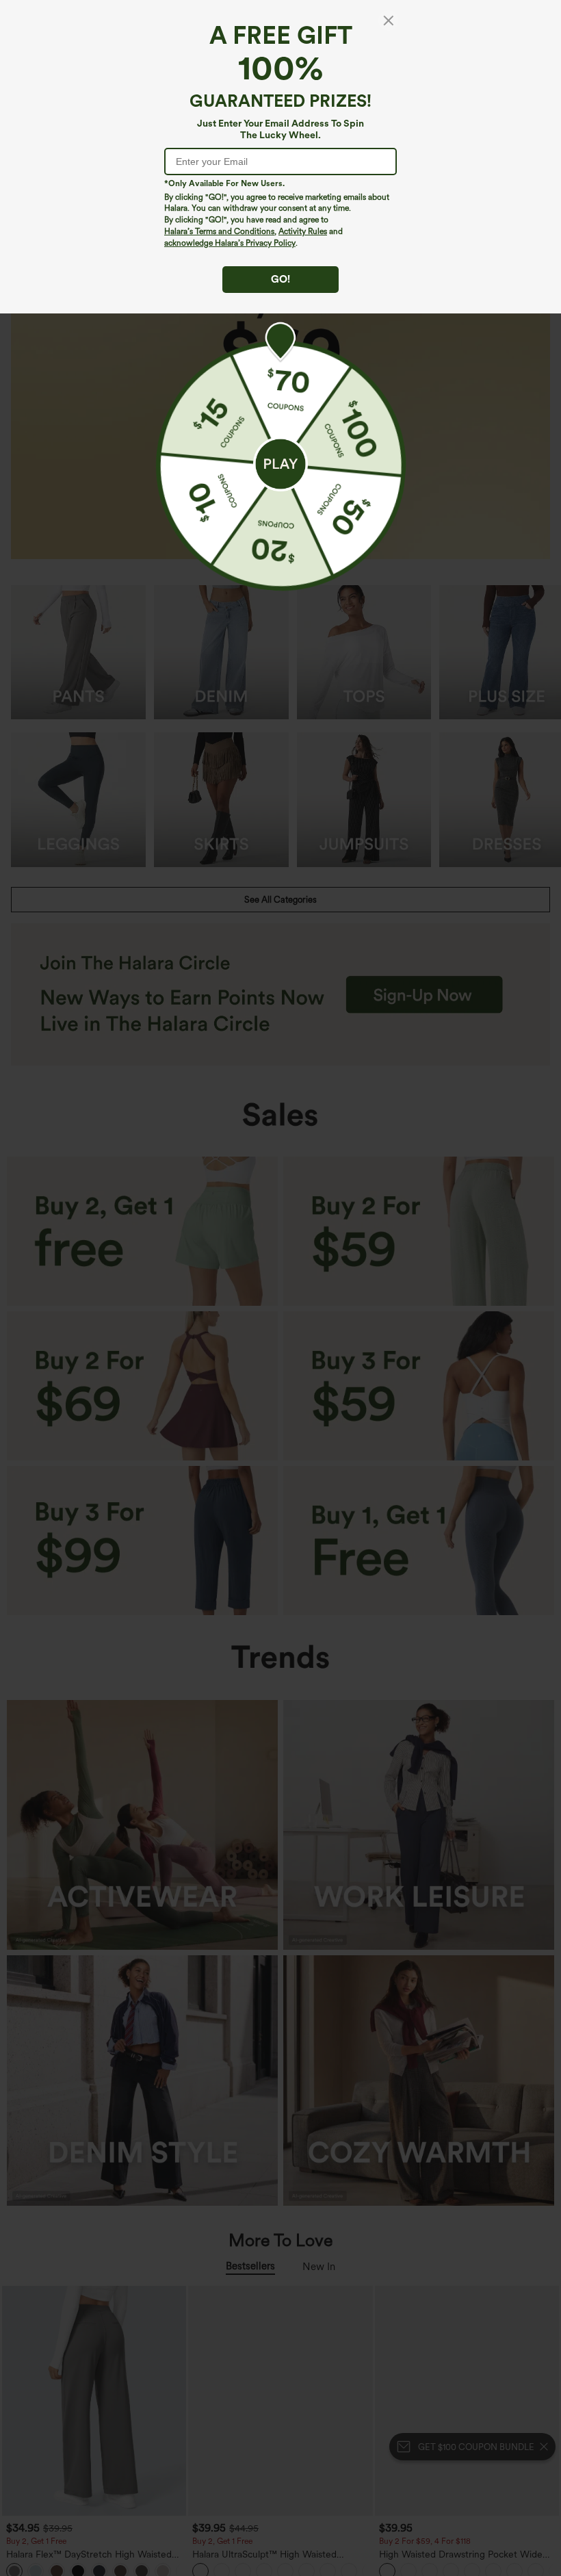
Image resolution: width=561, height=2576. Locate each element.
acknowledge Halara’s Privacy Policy (230, 243)
